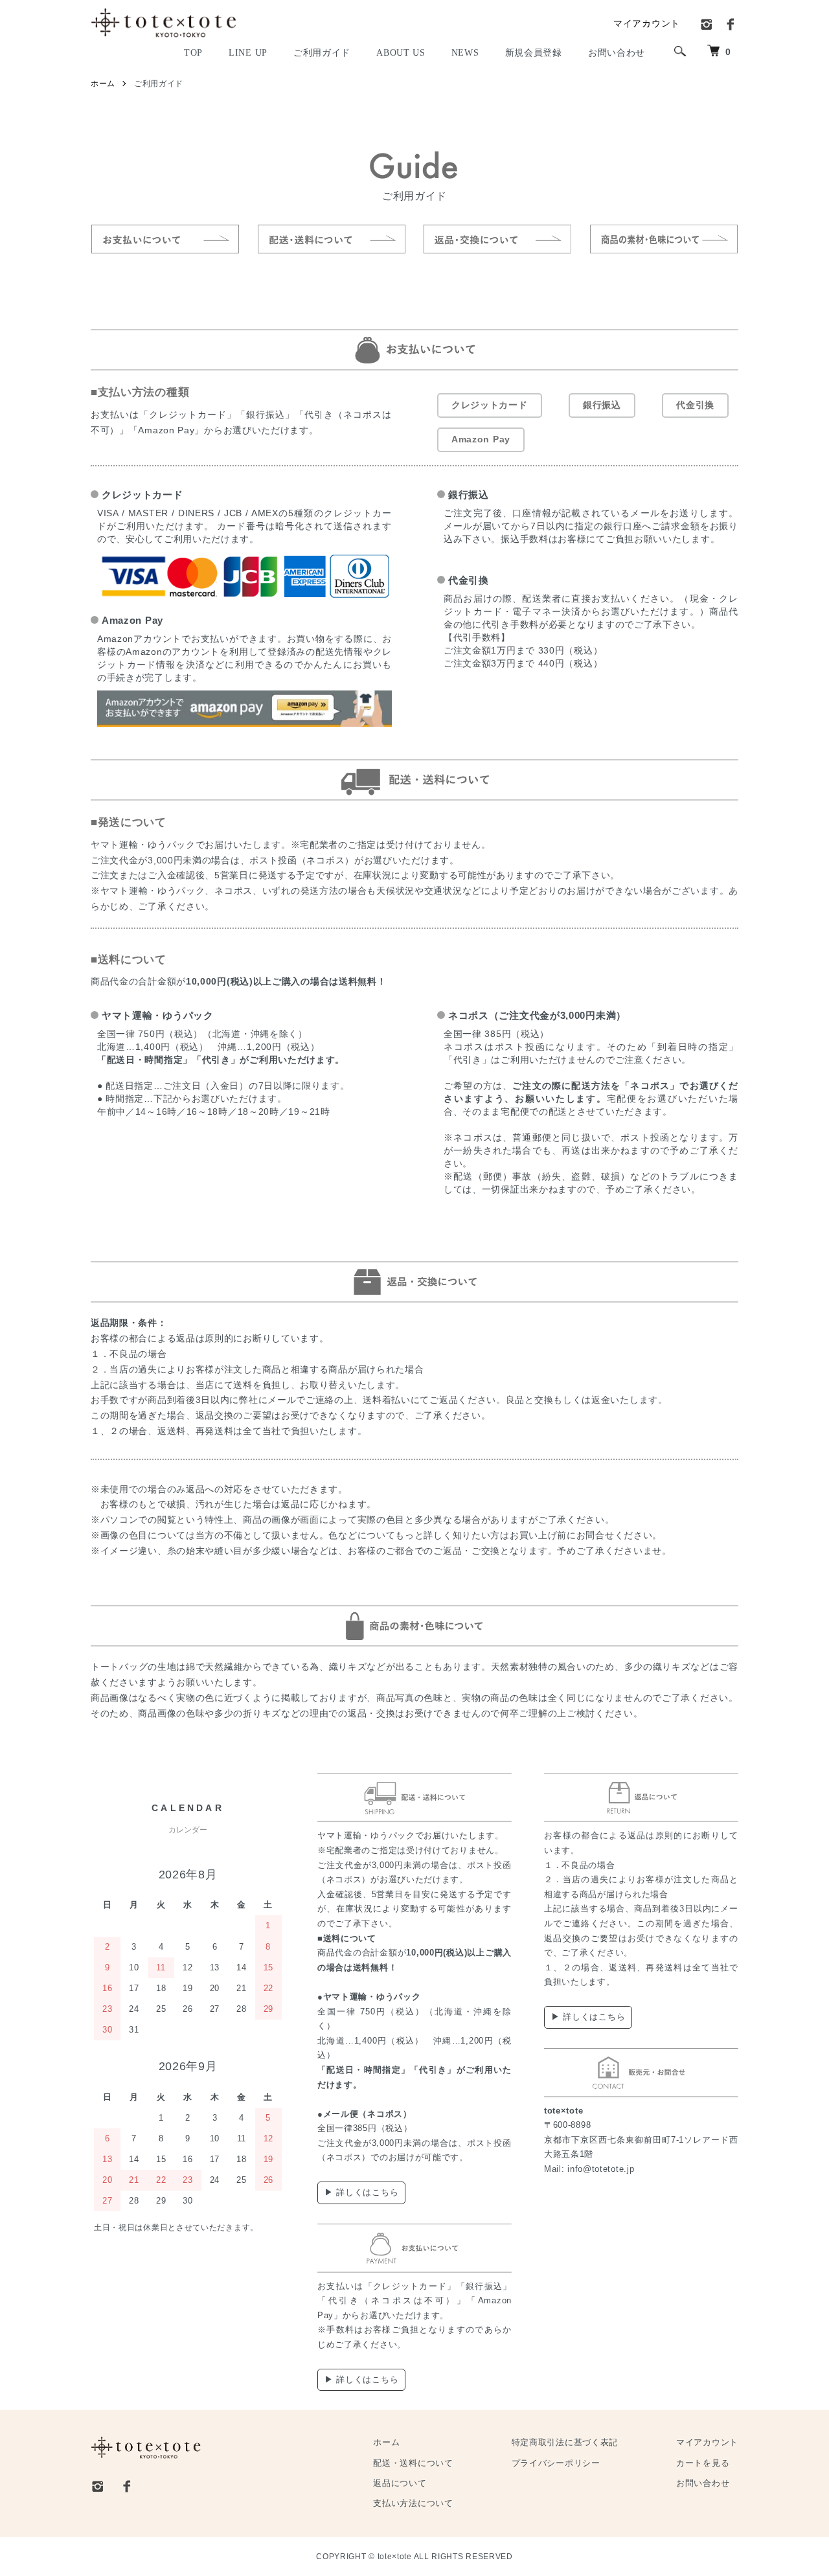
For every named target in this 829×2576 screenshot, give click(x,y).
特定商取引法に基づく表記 (565, 2443)
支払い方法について (413, 2503)
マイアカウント (647, 23)
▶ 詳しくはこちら (361, 2192)
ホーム (103, 84)
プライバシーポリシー (556, 2463)
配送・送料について (413, 2463)
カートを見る (703, 2463)
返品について (400, 2483)
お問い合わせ (703, 2483)
